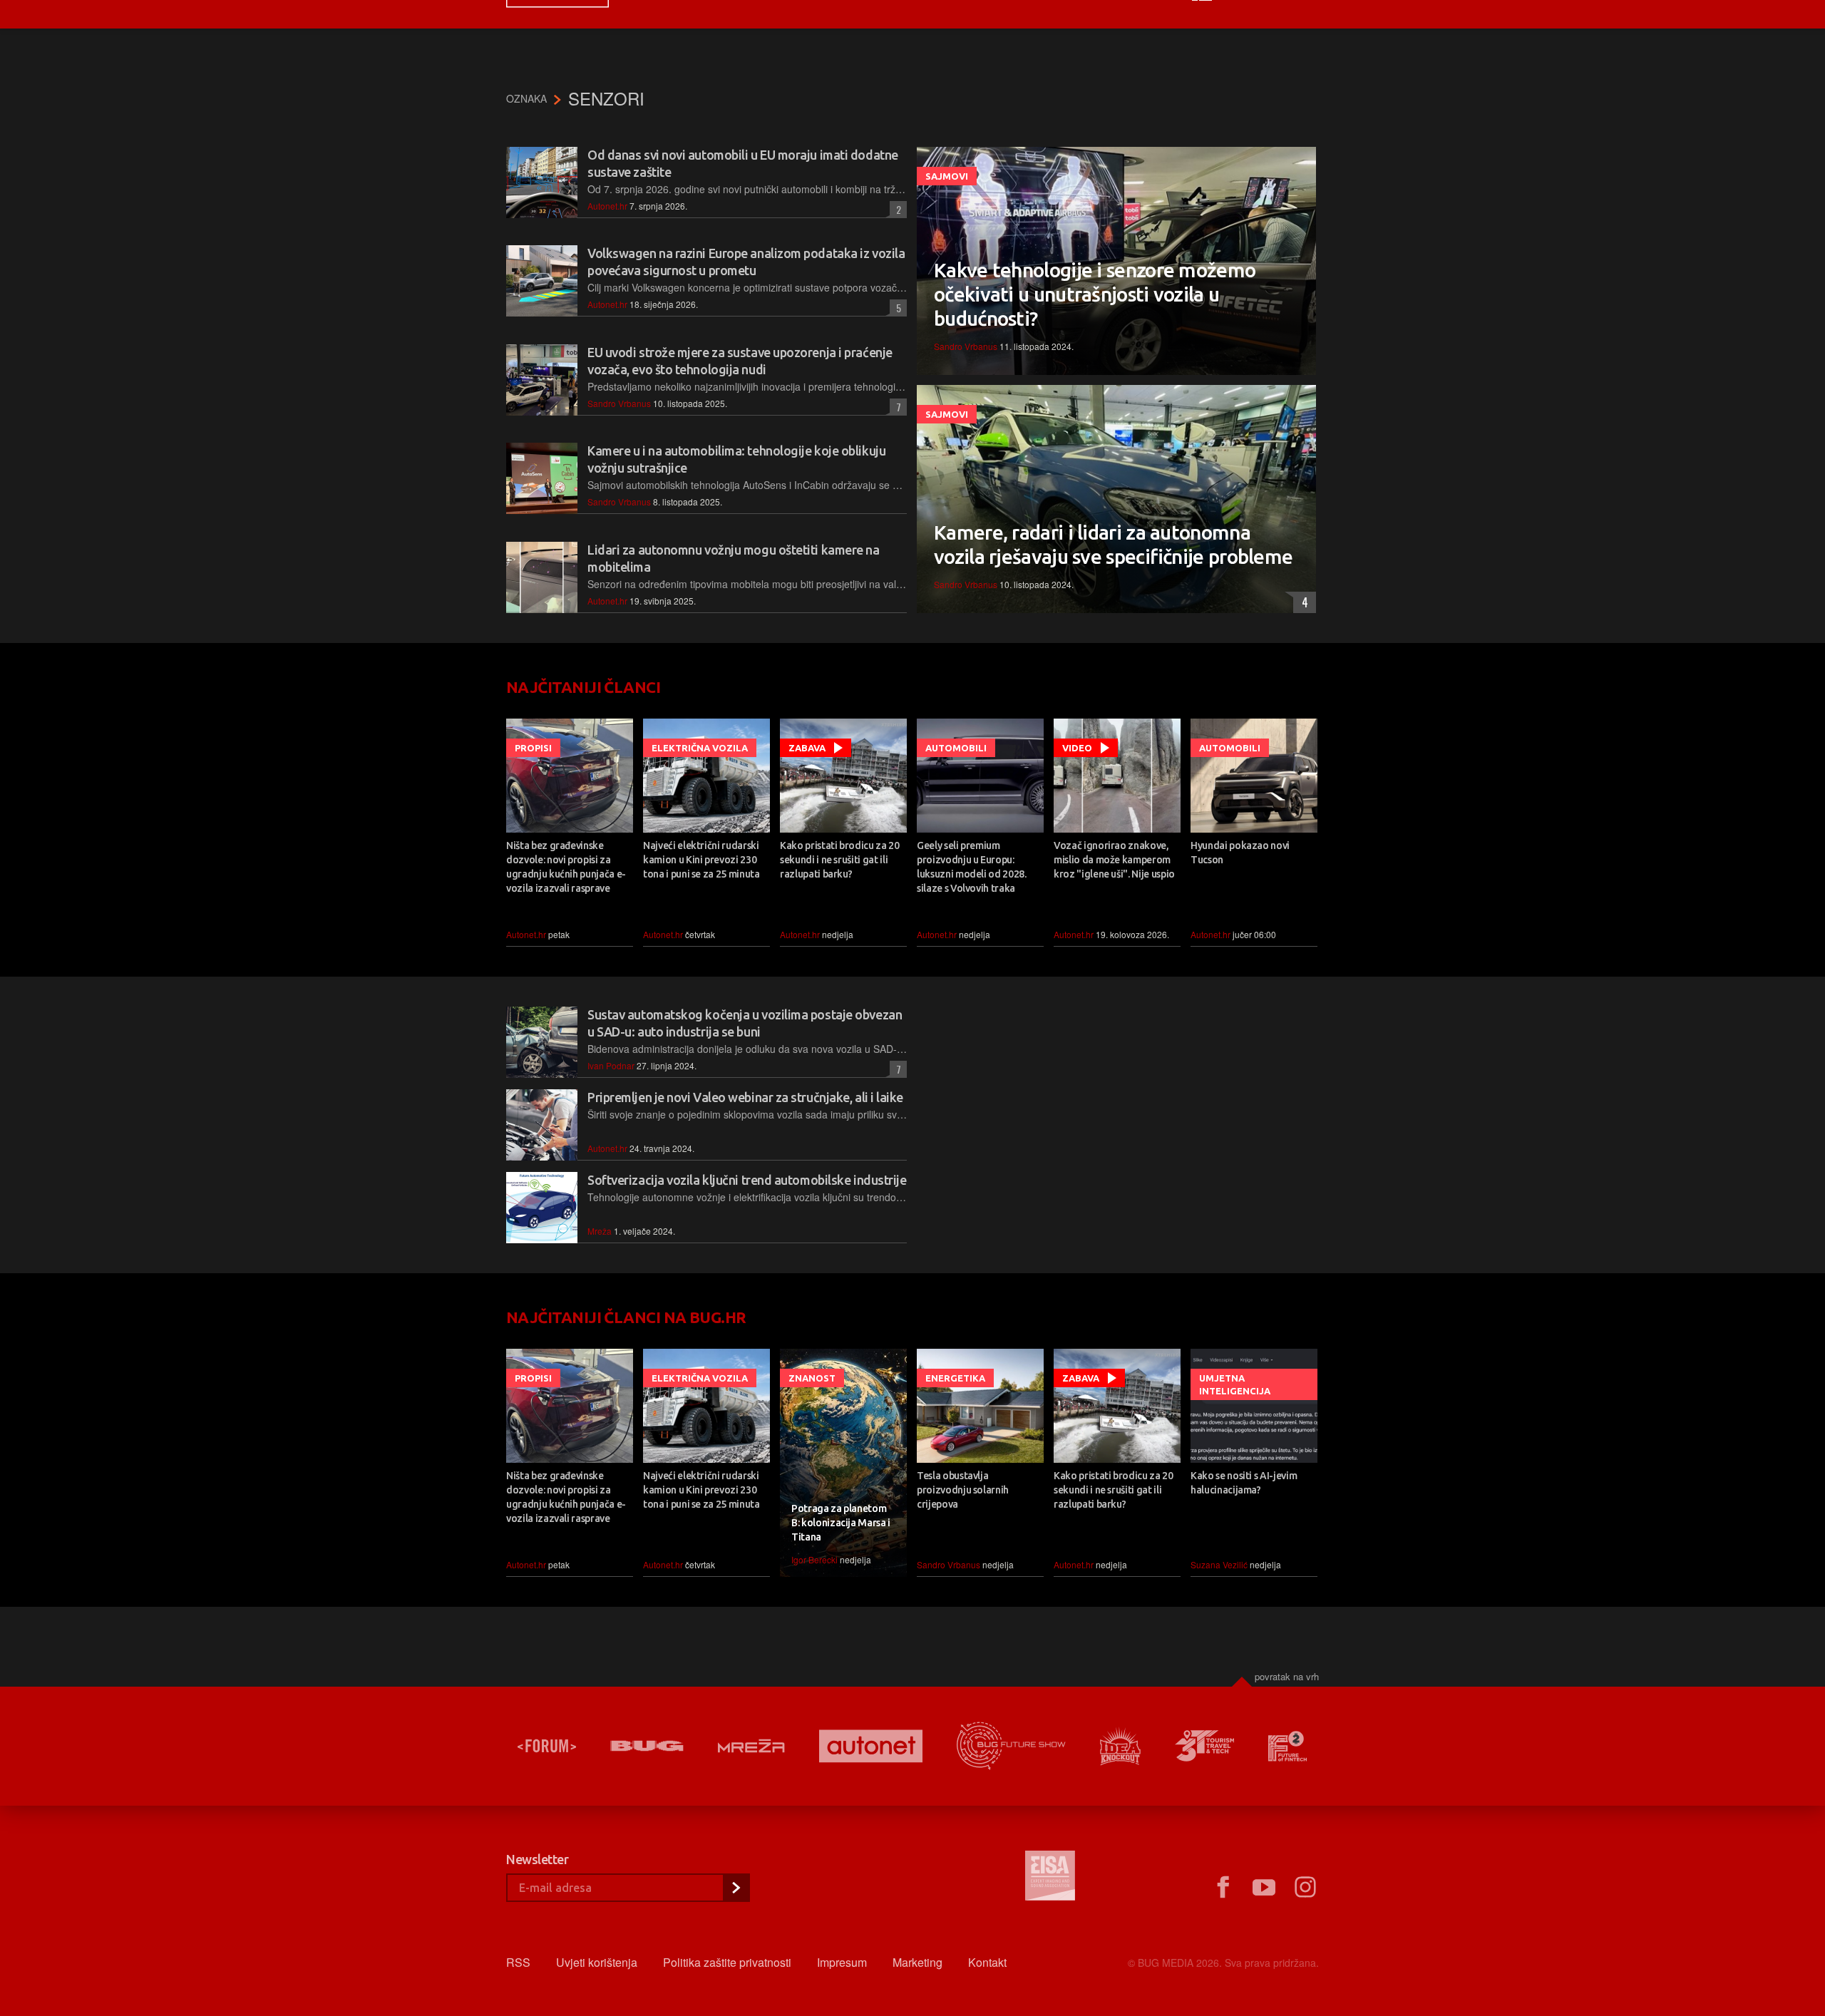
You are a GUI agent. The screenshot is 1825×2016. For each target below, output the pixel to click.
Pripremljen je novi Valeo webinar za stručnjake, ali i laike (745, 1097)
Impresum (842, 1962)
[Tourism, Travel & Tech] (1205, 1746)
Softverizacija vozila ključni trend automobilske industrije (747, 1180)
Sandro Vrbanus (619, 403)
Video (1077, 748)
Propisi (533, 748)
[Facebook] (1223, 1888)
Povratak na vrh (1287, 1676)
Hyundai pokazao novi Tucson (1240, 853)
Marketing (917, 1962)
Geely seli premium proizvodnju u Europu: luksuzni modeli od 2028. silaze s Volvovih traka (972, 867)
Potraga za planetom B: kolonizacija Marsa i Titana (841, 1523)
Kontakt (987, 1962)
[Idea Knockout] (1120, 1746)
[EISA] (1050, 1878)
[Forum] (547, 1746)
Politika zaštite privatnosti (727, 1962)
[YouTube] (1264, 1888)
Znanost (812, 1378)
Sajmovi (947, 176)
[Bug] (647, 1746)
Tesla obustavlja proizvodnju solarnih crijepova (963, 1490)
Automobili (956, 748)
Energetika (955, 1378)
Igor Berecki (814, 1559)
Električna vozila (700, 748)
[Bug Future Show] (1011, 1746)
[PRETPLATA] (736, 1888)
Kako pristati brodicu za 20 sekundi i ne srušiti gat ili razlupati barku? (840, 860)
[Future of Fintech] (1288, 1746)
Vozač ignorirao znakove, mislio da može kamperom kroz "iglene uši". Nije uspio (1114, 860)
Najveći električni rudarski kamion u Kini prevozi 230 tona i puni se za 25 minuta (701, 860)
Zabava (807, 748)
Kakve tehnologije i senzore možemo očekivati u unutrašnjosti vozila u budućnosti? (1095, 294)
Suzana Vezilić (1219, 1564)
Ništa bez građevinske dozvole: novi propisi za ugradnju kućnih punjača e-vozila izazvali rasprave (566, 867)
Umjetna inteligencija (1235, 1384)
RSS (518, 1962)
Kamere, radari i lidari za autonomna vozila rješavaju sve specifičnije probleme (1113, 544)
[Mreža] (751, 1746)
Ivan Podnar (611, 1065)
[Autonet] (871, 1746)
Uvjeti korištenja (597, 1962)
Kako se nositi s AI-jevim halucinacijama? (1244, 1483)
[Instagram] (1305, 1888)
